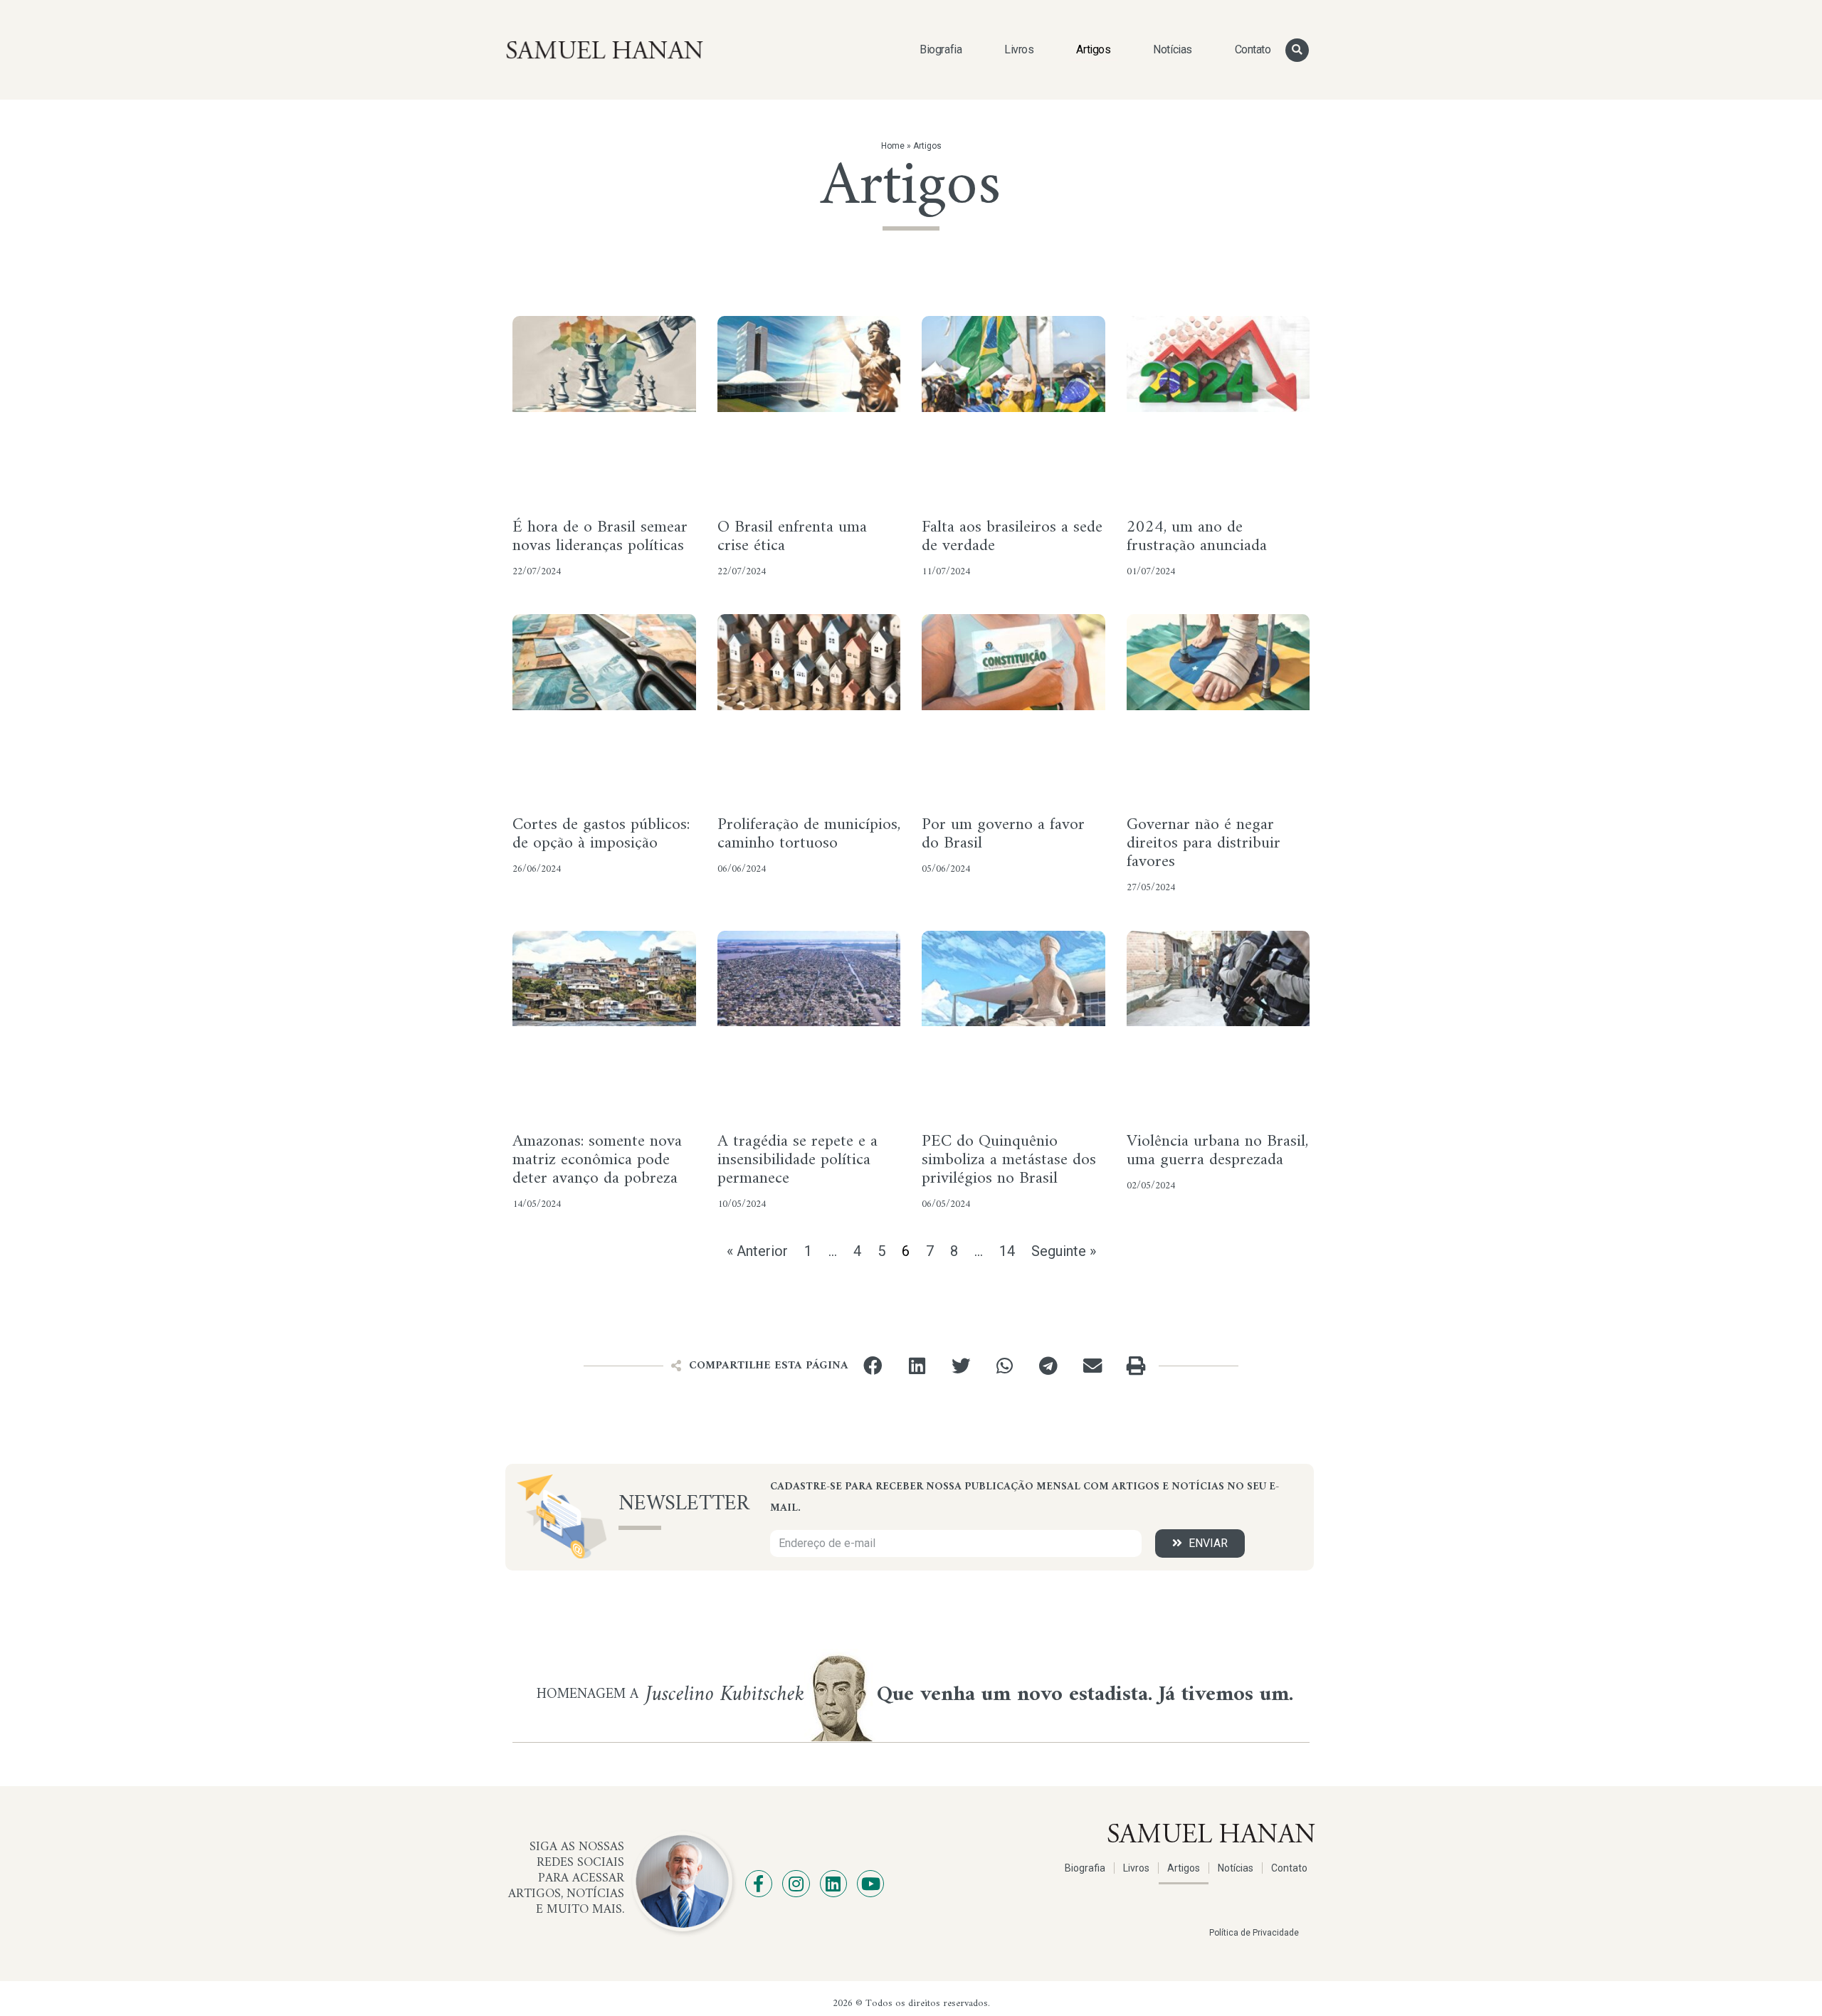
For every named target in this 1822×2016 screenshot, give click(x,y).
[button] (1297, 50)
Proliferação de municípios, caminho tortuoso (809, 834)
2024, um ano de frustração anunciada (1197, 537)
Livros (1019, 49)
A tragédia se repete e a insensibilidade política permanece (797, 1160)
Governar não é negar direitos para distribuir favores (1204, 843)
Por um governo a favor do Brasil (1003, 834)
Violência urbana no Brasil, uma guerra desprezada (1217, 1151)
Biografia (941, 49)
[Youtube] (870, 1884)
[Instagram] (796, 1884)
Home (893, 146)
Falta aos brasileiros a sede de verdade (1012, 537)
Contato (1253, 49)
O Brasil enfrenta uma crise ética (792, 537)
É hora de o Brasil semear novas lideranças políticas (600, 537)
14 (1007, 1251)
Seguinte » (1064, 1251)
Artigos (1093, 49)
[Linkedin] (833, 1884)
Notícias (1172, 49)
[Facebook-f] (759, 1884)
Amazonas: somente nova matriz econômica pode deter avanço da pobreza (597, 1160)
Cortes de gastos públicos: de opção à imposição (601, 834)
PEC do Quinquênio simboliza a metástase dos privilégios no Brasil (1009, 1160)
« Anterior (757, 1251)
